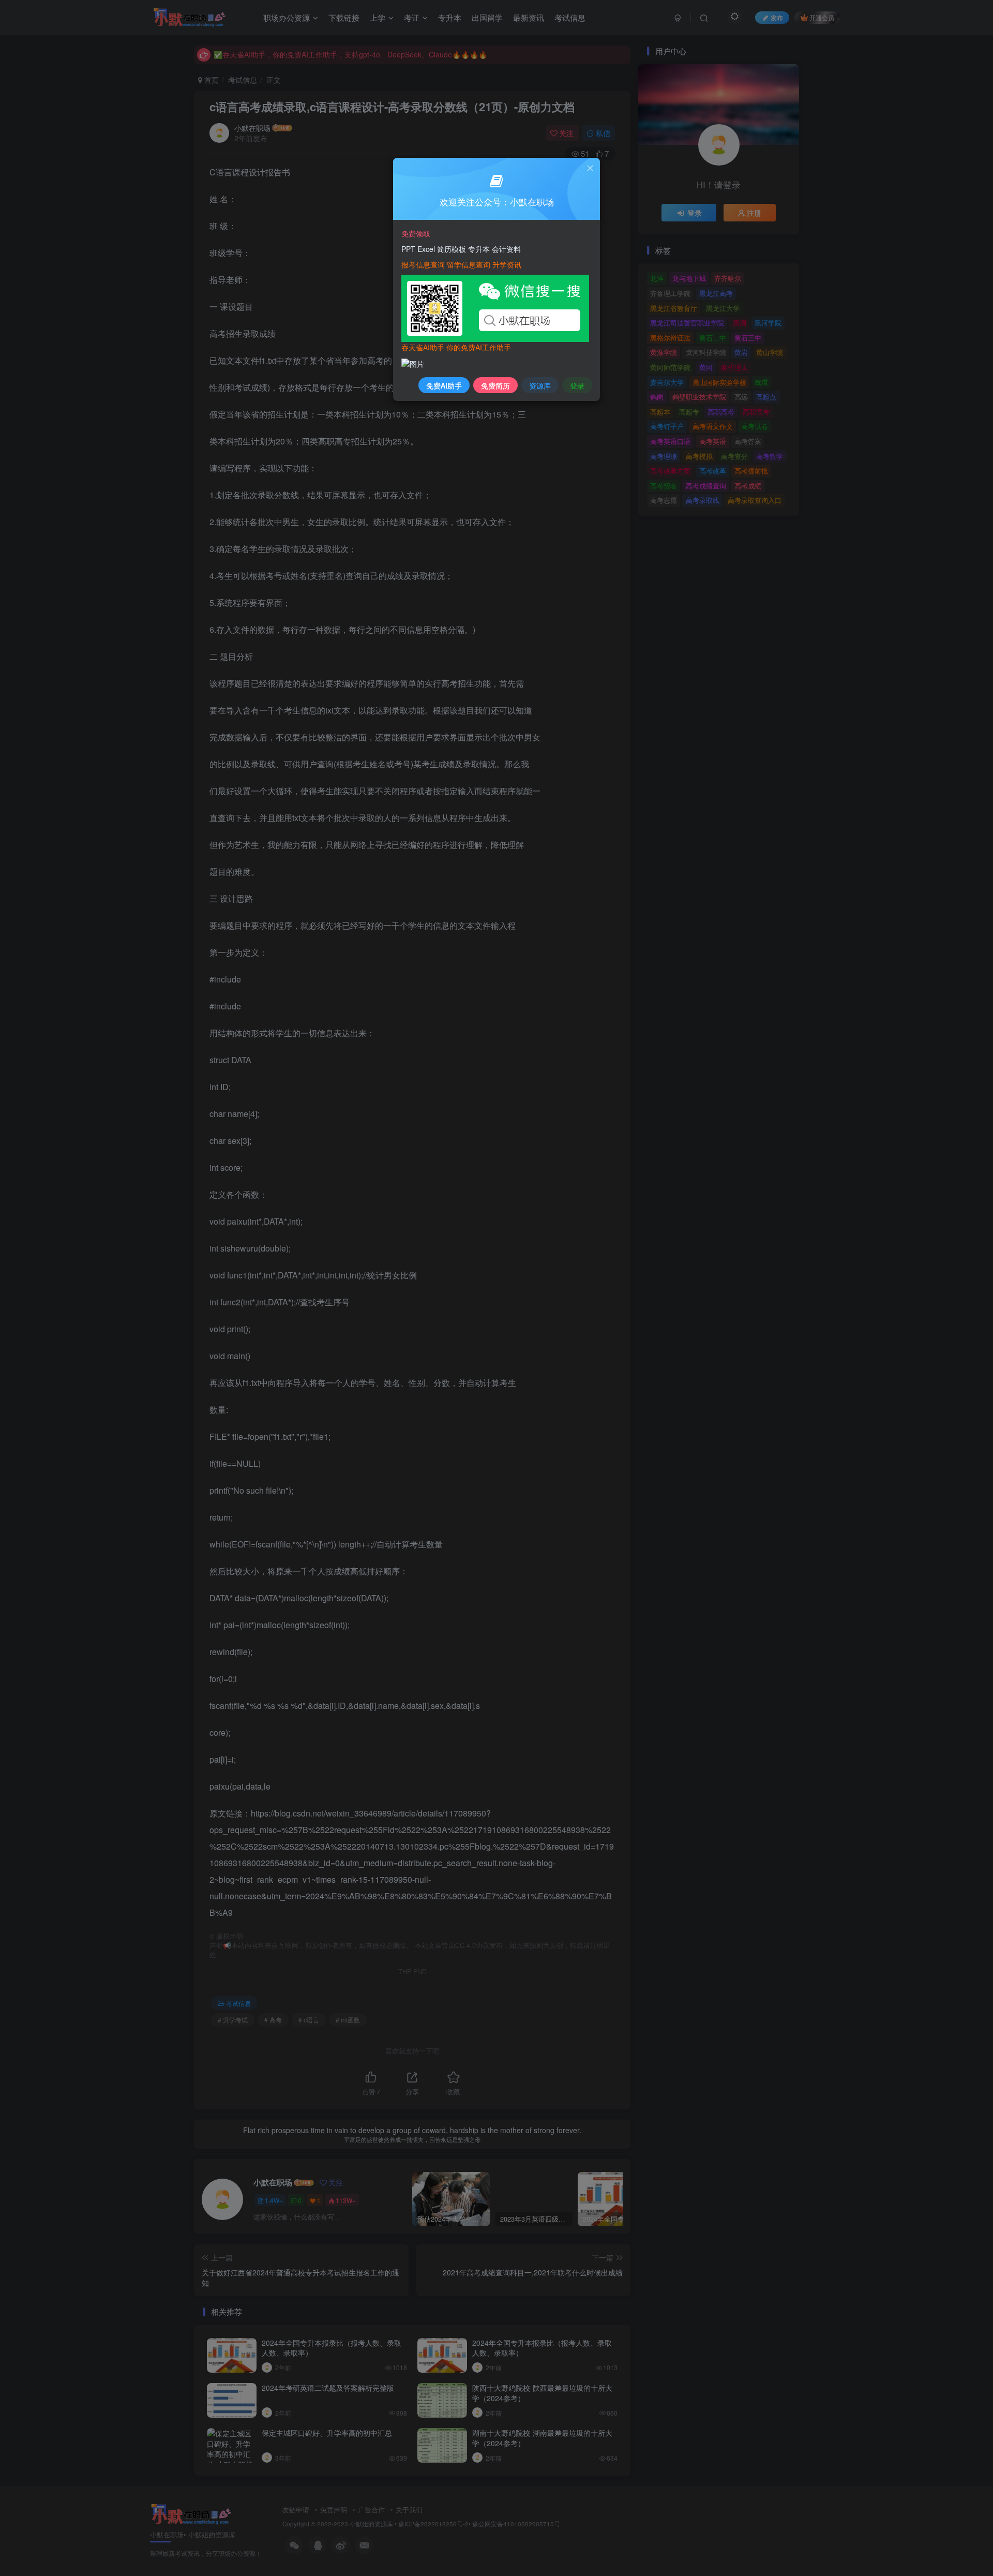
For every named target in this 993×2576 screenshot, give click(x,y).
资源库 (540, 385)
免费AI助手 (444, 385)
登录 (577, 385)
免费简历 (495, 385)
